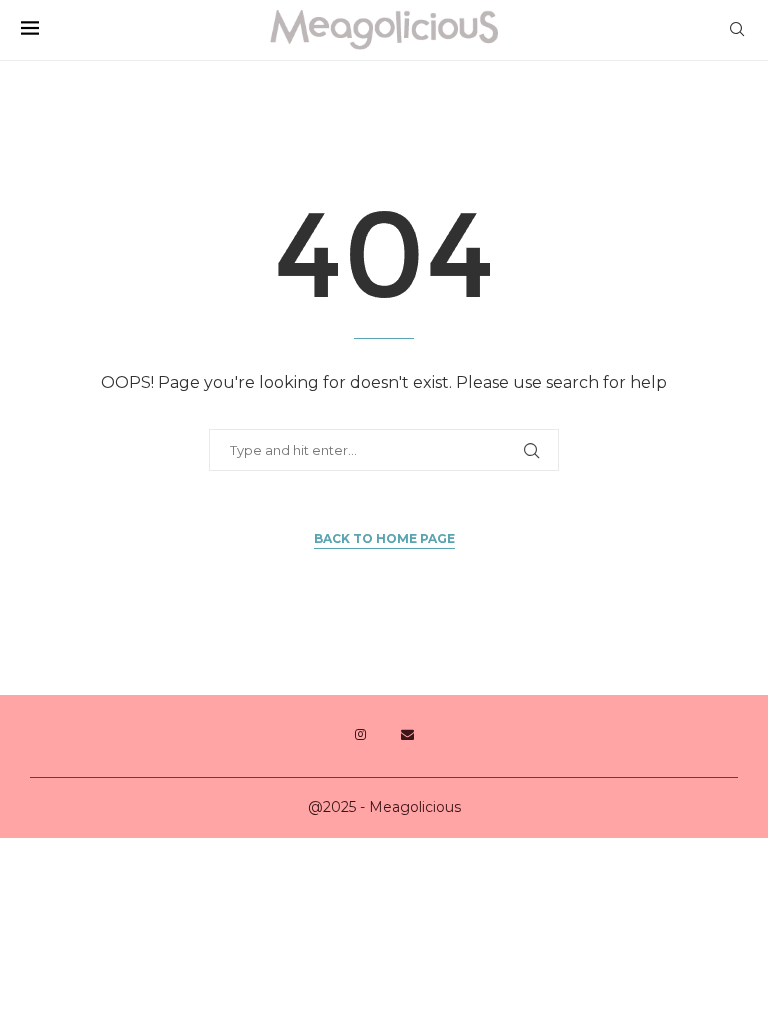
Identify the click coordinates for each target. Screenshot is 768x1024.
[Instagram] (360, 735)
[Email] (407, 735)
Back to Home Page (384, 538)
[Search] (737, 31)
